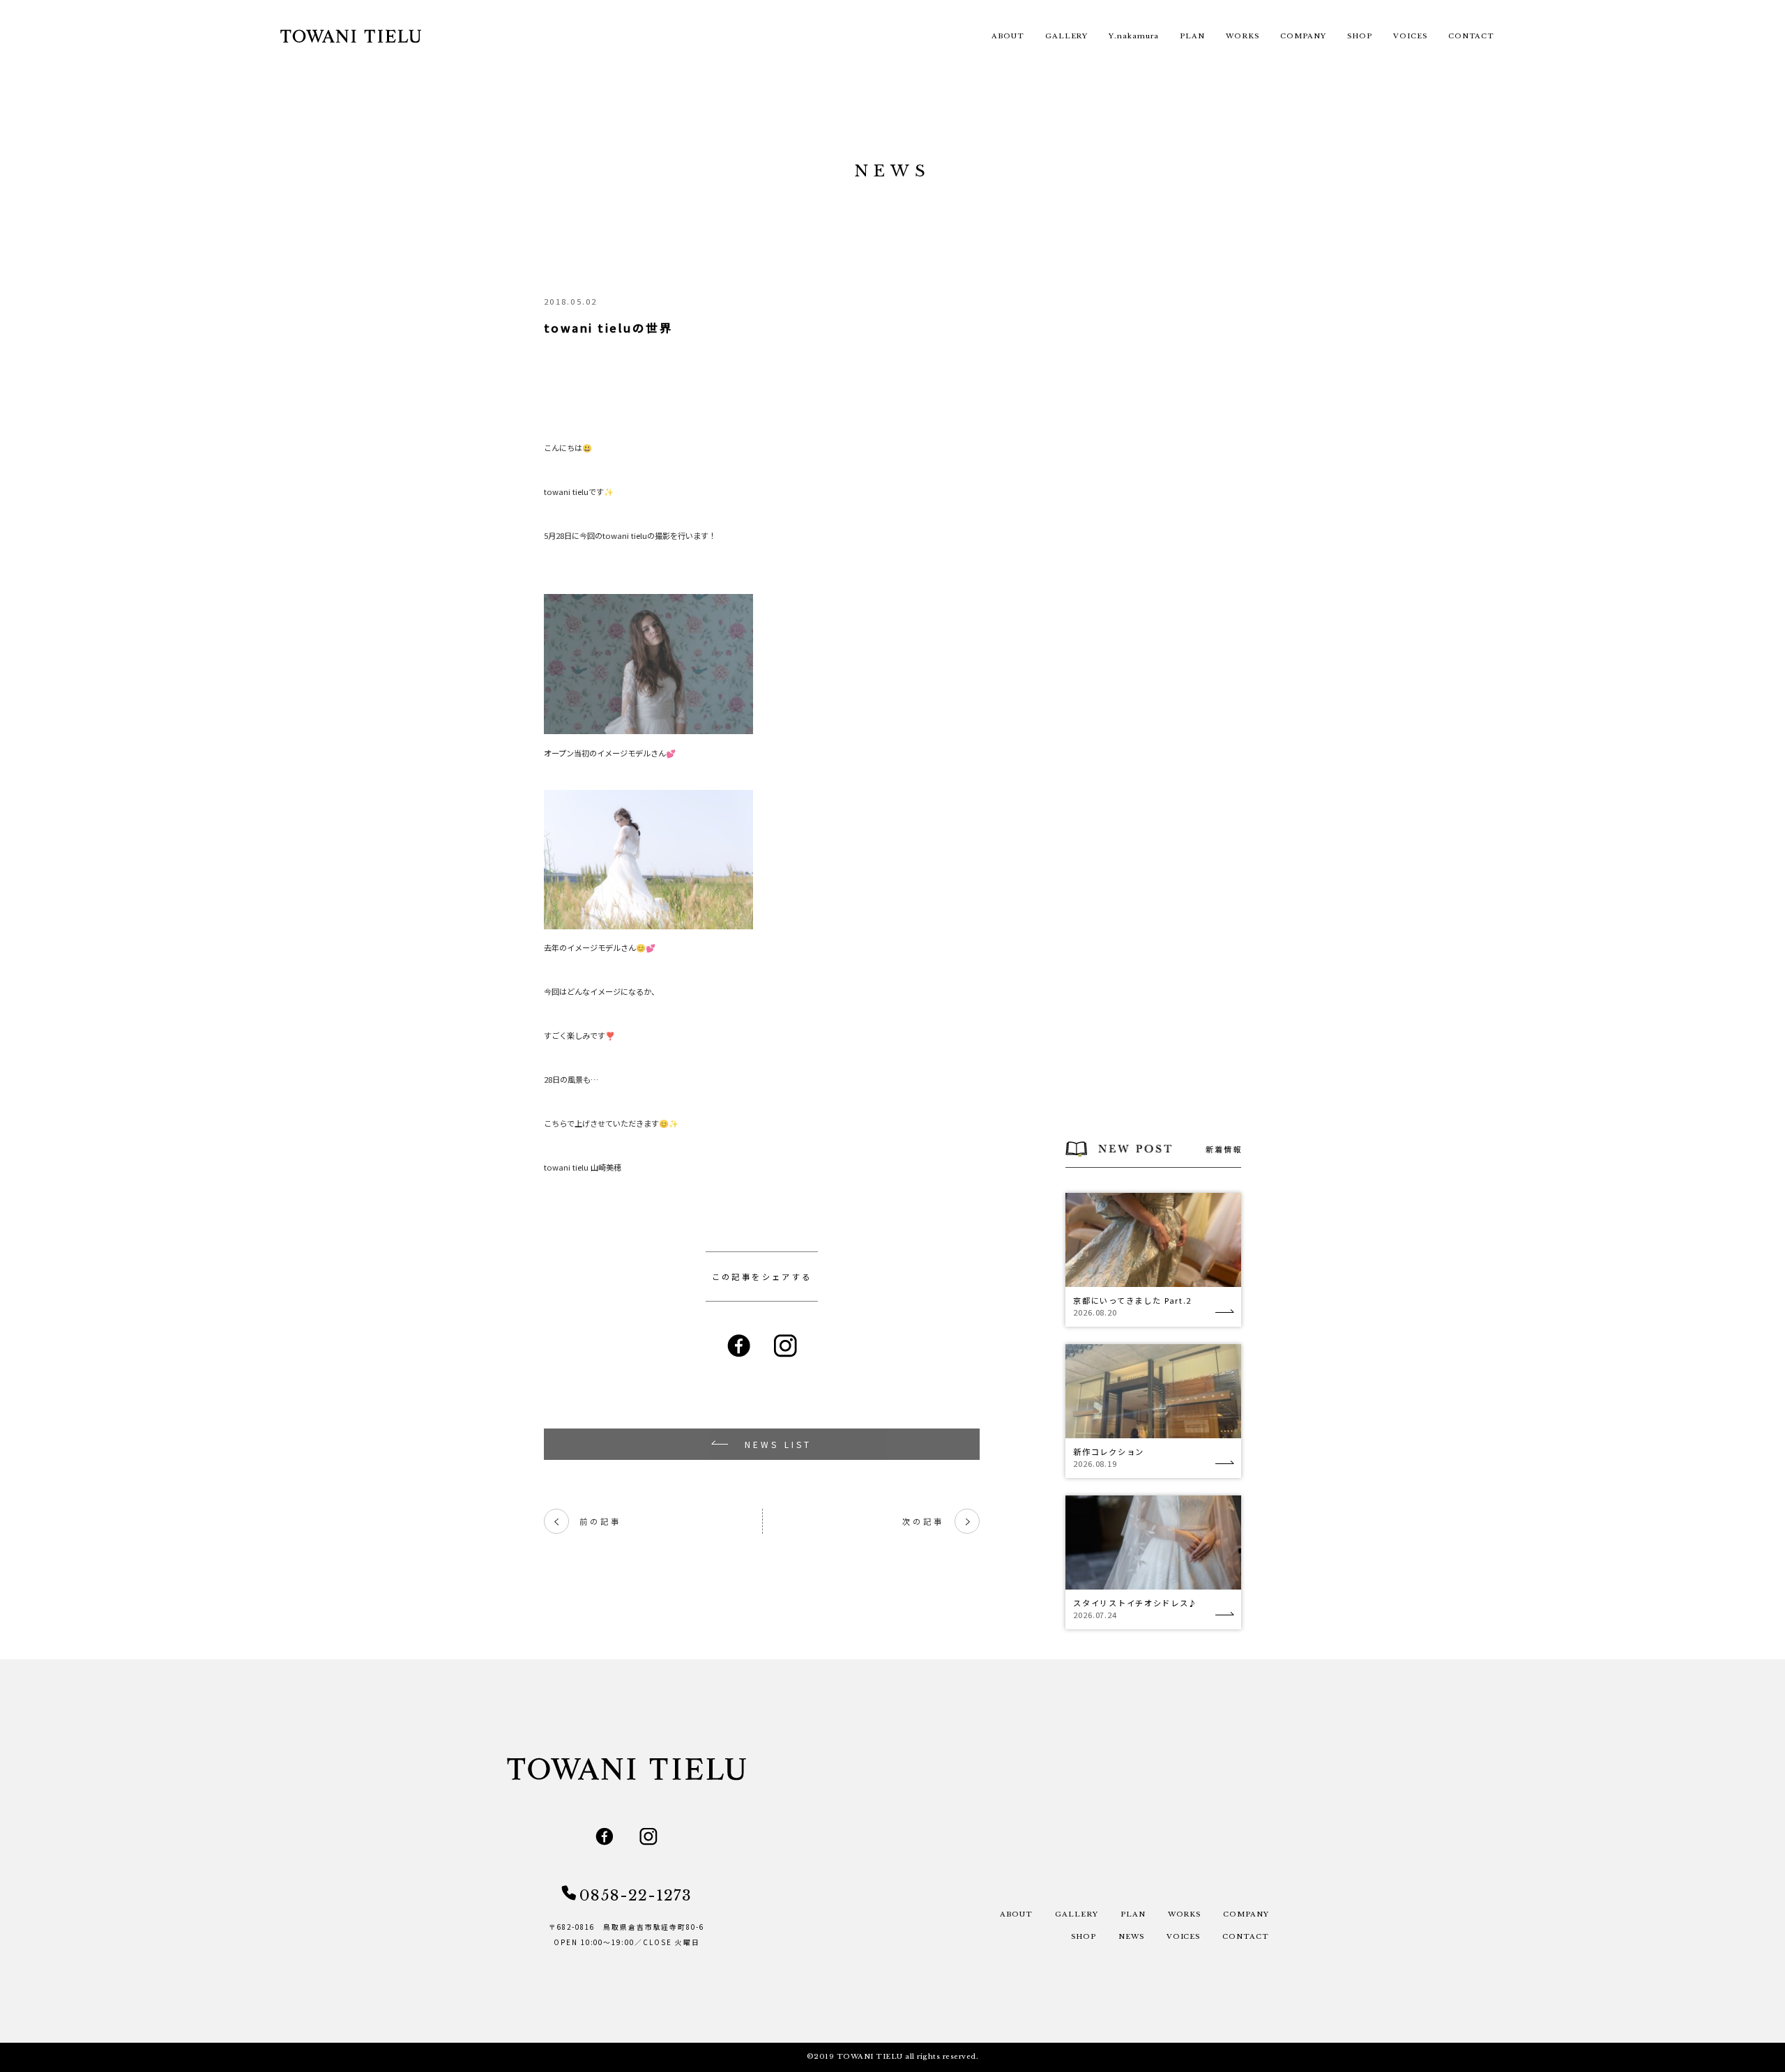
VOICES (1410, 36)
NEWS (1131, 1937)
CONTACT (1472, 36)
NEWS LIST (778, 1444)
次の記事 (936, 1522)
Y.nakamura (1134, 36)
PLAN (1192, 36)
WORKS (1243, 36)
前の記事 (587, 1522)
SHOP (1360, 36)
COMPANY (1303, 36)
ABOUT (1008, 36)
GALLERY (1067, 36)
